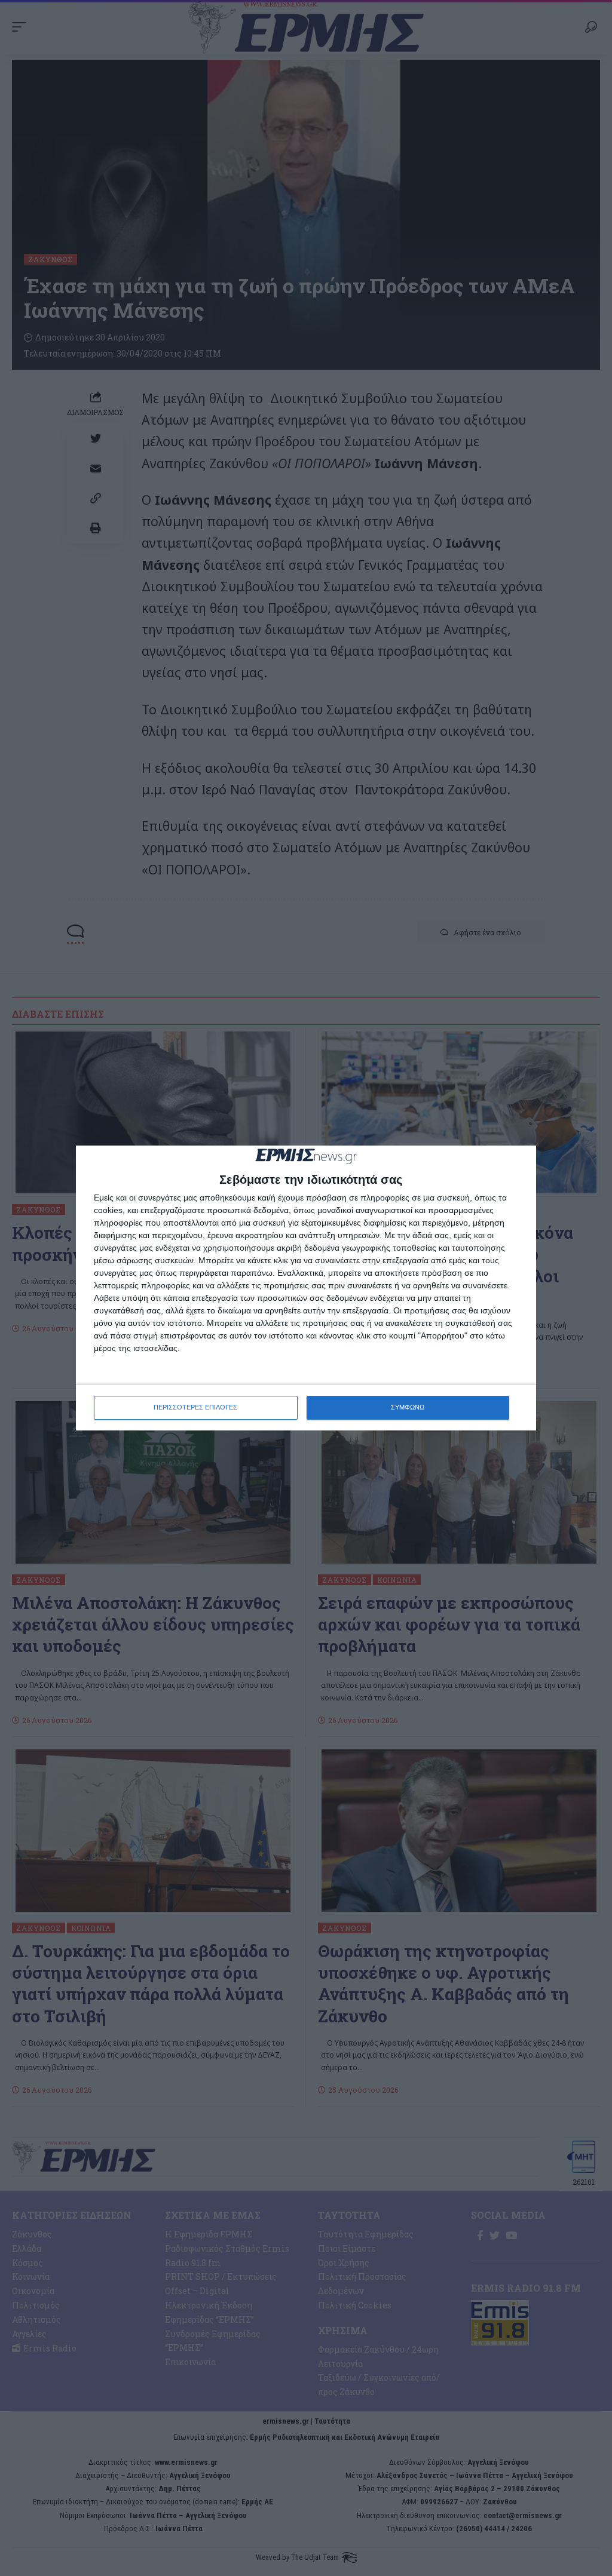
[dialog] (306, 1288)
